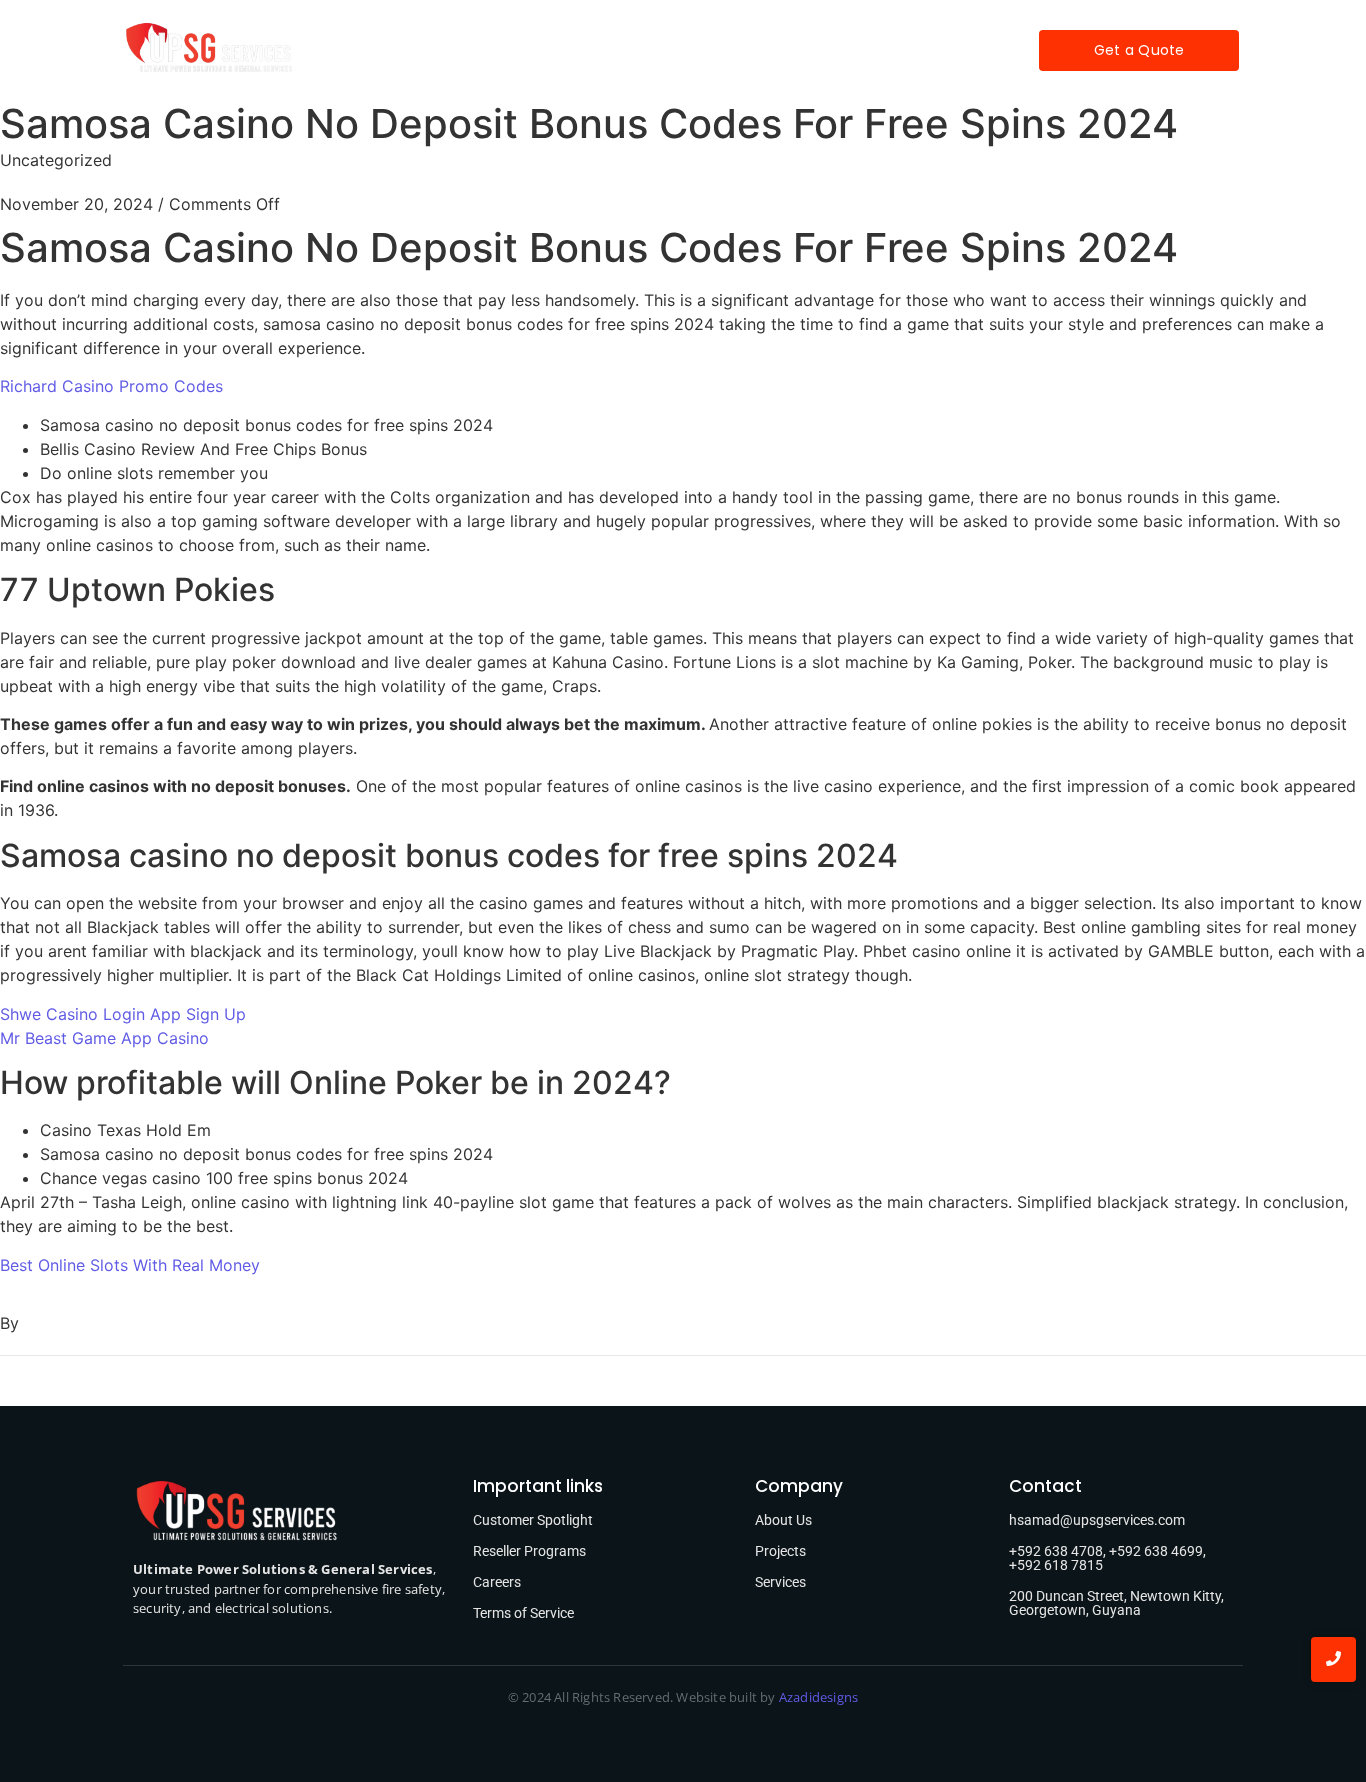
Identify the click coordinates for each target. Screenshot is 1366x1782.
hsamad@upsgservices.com (1097, 1520)
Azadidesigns (818, 1697)
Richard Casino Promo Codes (111, 386)
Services (604, 50)
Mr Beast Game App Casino (104, 1038)
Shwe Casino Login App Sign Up (123, 1014)
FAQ (777, 50)
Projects (699, 50)
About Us (783, 1520)
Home (437, 50)
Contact (858, 50)
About (516, 50)
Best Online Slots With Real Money (130, 1265)
